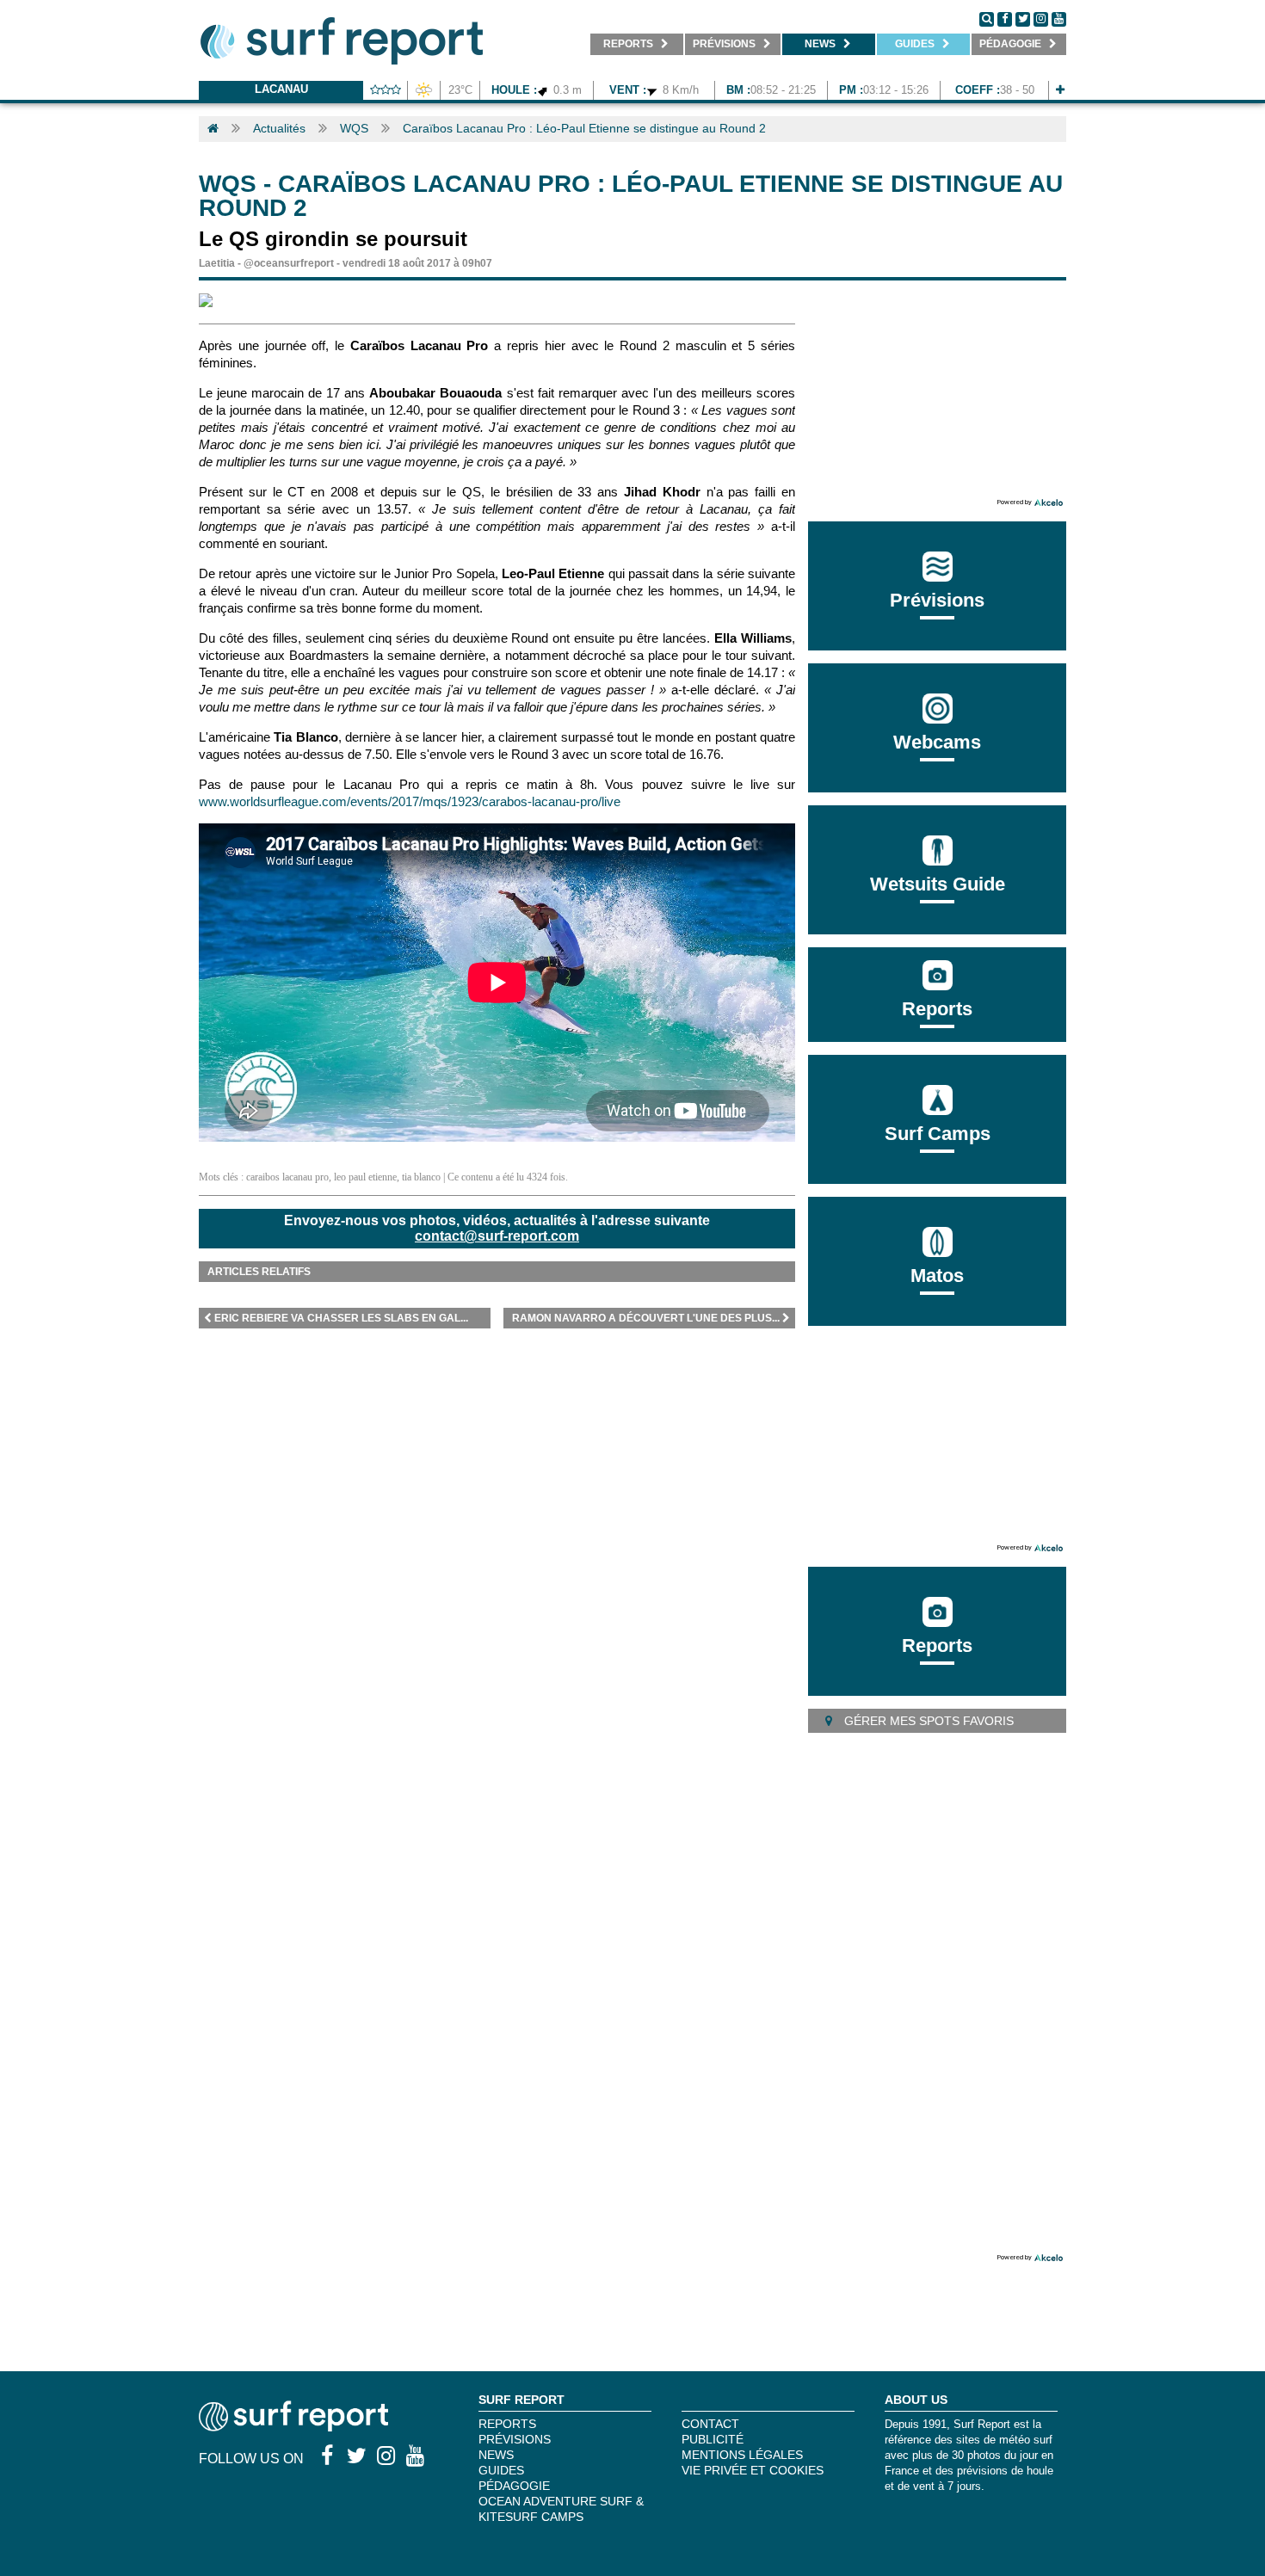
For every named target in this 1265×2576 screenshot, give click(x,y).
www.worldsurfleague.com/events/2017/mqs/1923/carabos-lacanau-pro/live (410, 801)
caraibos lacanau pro (287, 1177)
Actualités (279, 128)
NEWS (496, 2455)
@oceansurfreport (289, 263)
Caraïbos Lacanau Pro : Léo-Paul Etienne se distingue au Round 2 (584, 128)
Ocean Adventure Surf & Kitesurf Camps (561, 2509)
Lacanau (281, 89)
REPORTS (507, 2424)
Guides (501, 2470)
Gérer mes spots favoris (927, 1721)
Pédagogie (514, 2486)
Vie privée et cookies (753, 2470)
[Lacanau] (1060, 90)
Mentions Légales (742, 2455)
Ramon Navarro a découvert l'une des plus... (646, 1318)
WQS (354, 128)
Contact (710, 2424)
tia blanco (421, 1177)
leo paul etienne (365, 1177)
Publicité (713, 2439)
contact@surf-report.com (497, 1236)
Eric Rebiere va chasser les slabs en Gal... (341, 1318)
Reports (937, 1009)
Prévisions (515, 2439)
